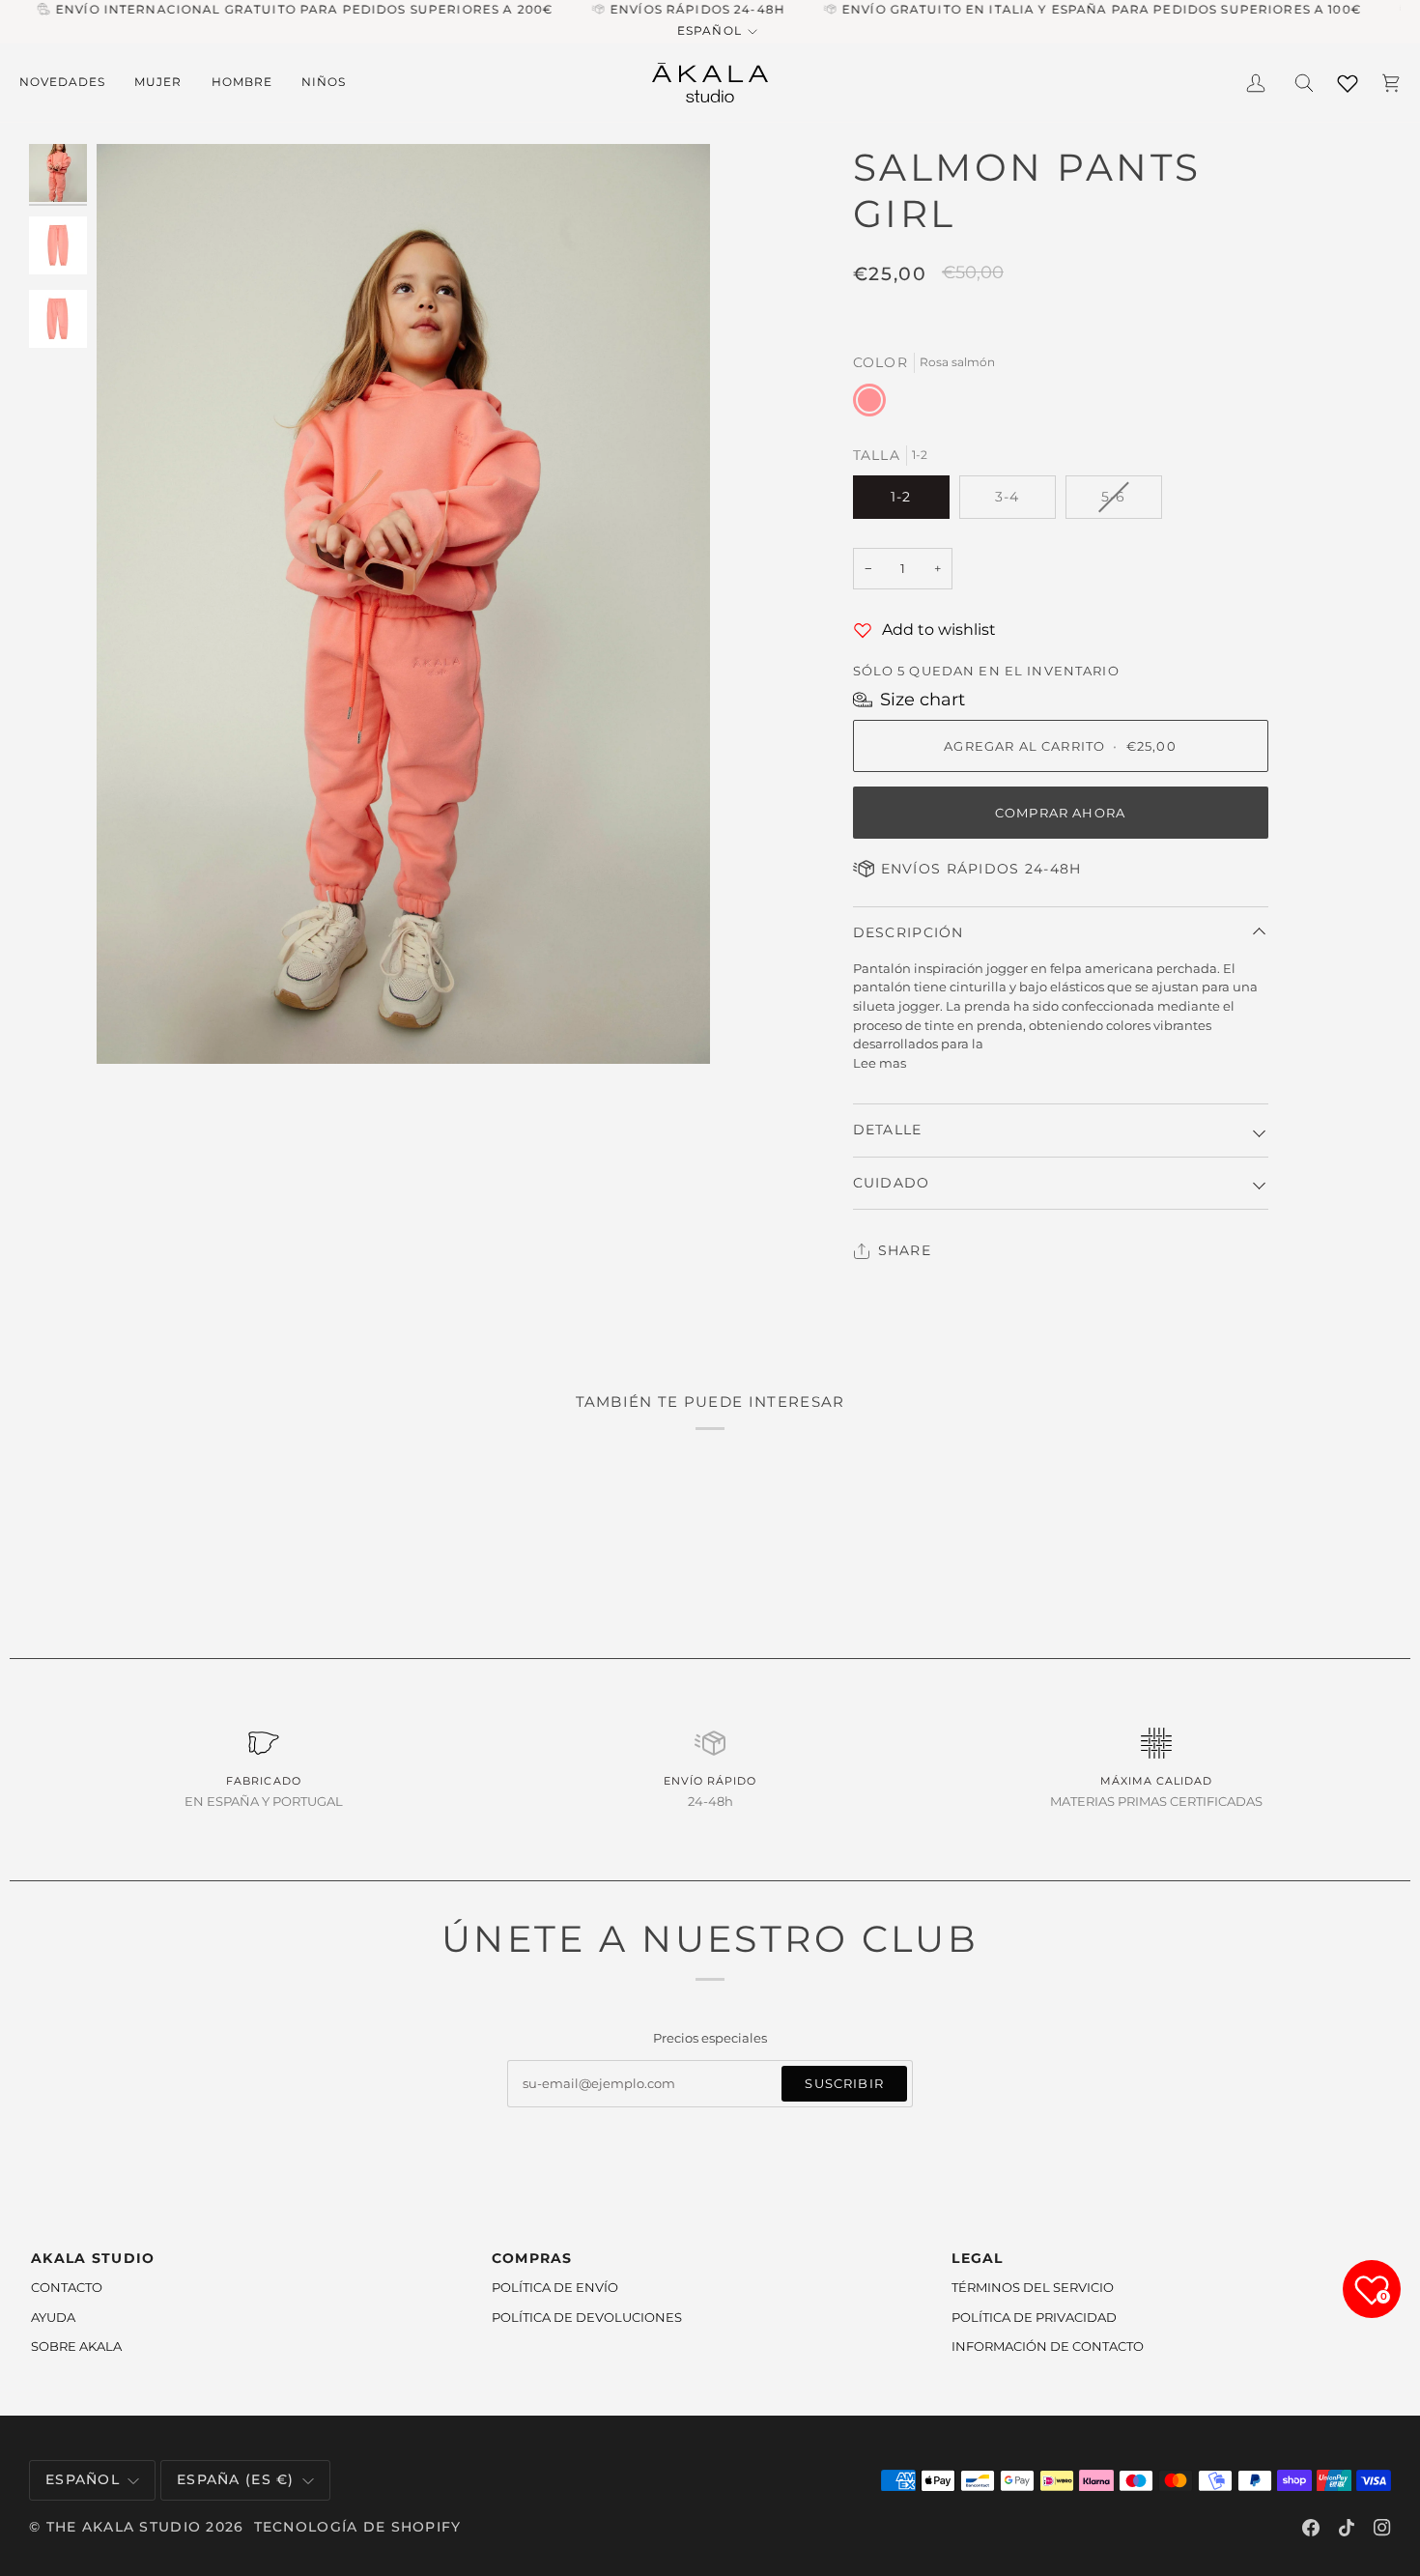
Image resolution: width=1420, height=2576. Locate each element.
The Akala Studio (124, 2527)
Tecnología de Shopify (358, 2527)
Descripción (909, 932)
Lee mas (880, 1063)
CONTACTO (67, 2287)
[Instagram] (1382, 2528)
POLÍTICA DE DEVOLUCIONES (587, 2317)
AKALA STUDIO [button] (93, 2258)
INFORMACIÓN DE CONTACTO (1048, 2346)
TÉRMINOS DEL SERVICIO (1033, 2287)
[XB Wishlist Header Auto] (1348, 80)
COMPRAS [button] (532, 2258)
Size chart (923, 700)
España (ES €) (236, 2479)
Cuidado (892, 1183)
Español (709, 31)
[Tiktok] (1347, 2528)
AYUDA (53, 2317)
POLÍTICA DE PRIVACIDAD (1034, 2317)
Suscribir (844, 2083)
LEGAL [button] (977, 2258)
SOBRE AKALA (76, 2346)
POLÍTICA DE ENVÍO (555, 2287)
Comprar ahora (1060, 813)
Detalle (888, 1130)
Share (905, 1250)
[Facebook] (1311, 2528)
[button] (70, 83)
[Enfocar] (403, 604)
